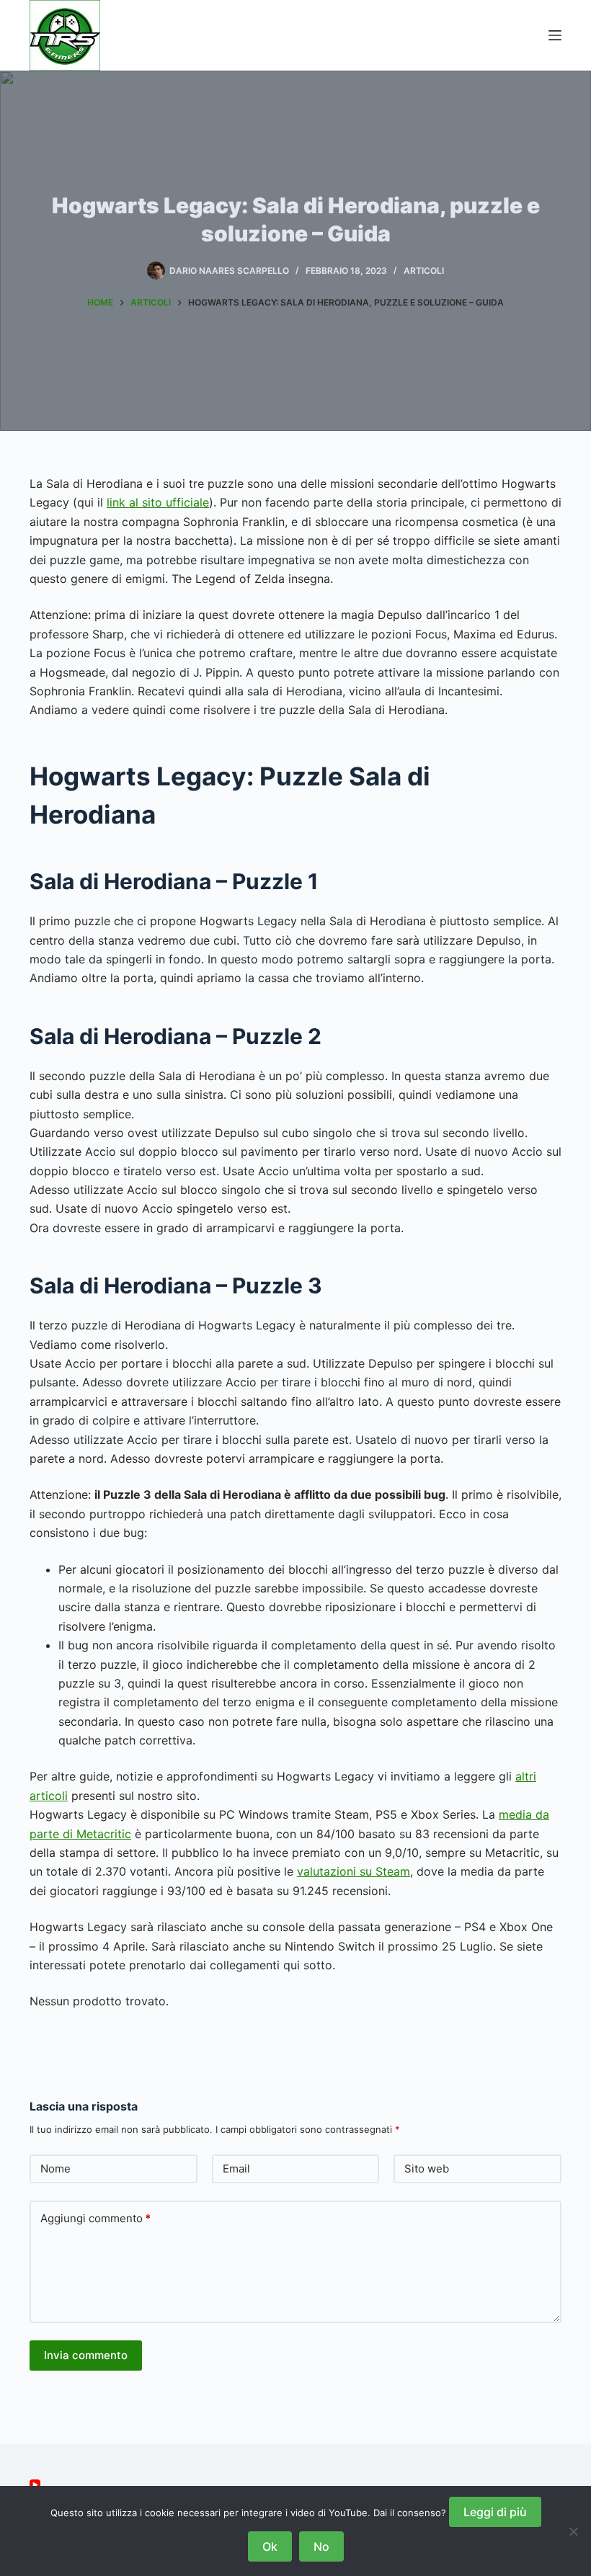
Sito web (427, 2169)
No (321, 2546)
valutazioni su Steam (354, 1871)
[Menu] (555, 35)
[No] (573, 2531)
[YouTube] (35, 2485)
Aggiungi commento (95, 2218)
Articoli (424, 271)
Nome (55, 2169)
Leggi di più (495, 2512)
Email (236, 2169)
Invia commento (86, 2355)
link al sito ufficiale (158, 502)
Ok (270, 2546)
